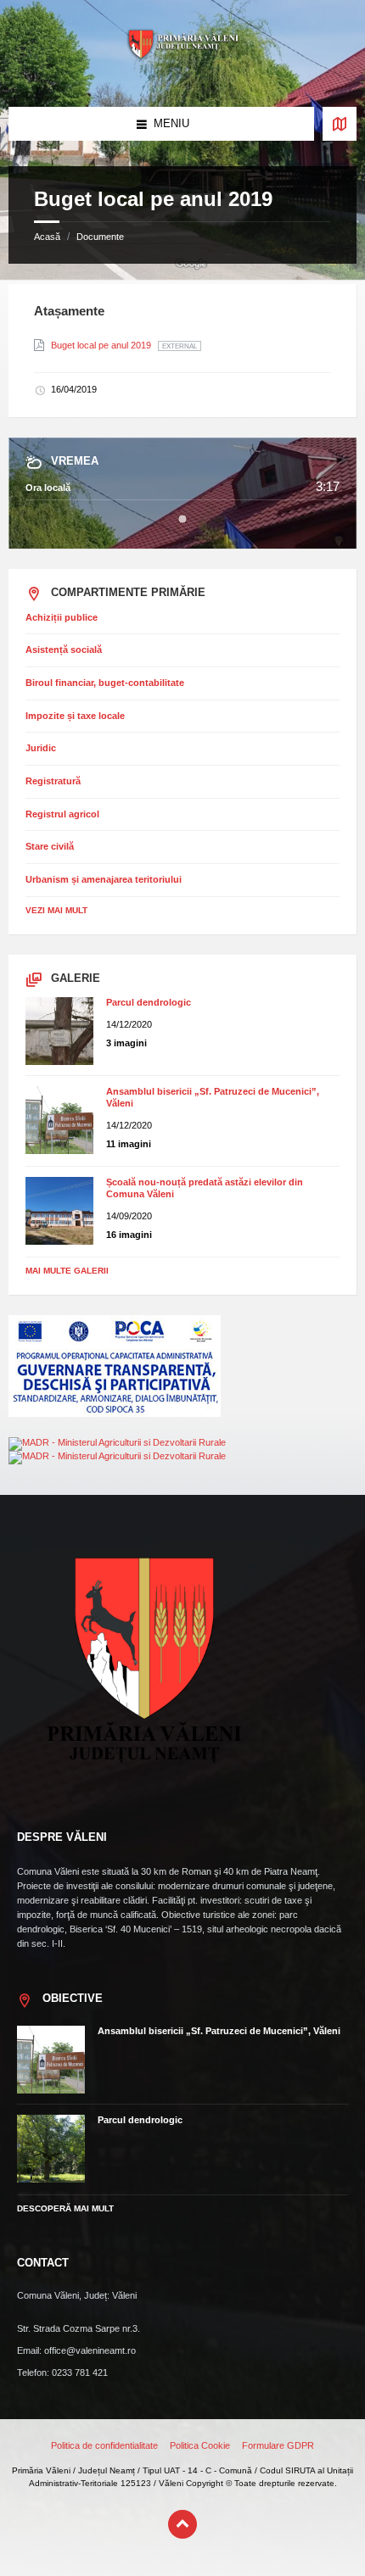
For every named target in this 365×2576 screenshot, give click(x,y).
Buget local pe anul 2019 (102, 345)
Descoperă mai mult (65, 2208)
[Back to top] (182, 2524)
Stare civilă (50, 846)
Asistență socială (64, 650)
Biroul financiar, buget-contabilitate (105, 683)
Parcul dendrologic (149, 1002)
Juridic (41, 748)
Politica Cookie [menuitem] (200, 2445)
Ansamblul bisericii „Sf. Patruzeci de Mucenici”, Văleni (219, 2031)
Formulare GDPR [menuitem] (278, 2445)
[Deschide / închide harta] (340, 124)
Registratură (53, 781)
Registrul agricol (62, 814)
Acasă (47, 237)
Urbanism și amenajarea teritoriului (104, 879)
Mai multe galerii (67, 1271)
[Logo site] (182, 74)
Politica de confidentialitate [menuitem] (104, 2445)
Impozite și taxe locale (75, 716)
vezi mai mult (56, 910)
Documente (100, 237)
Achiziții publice (62, 617)
